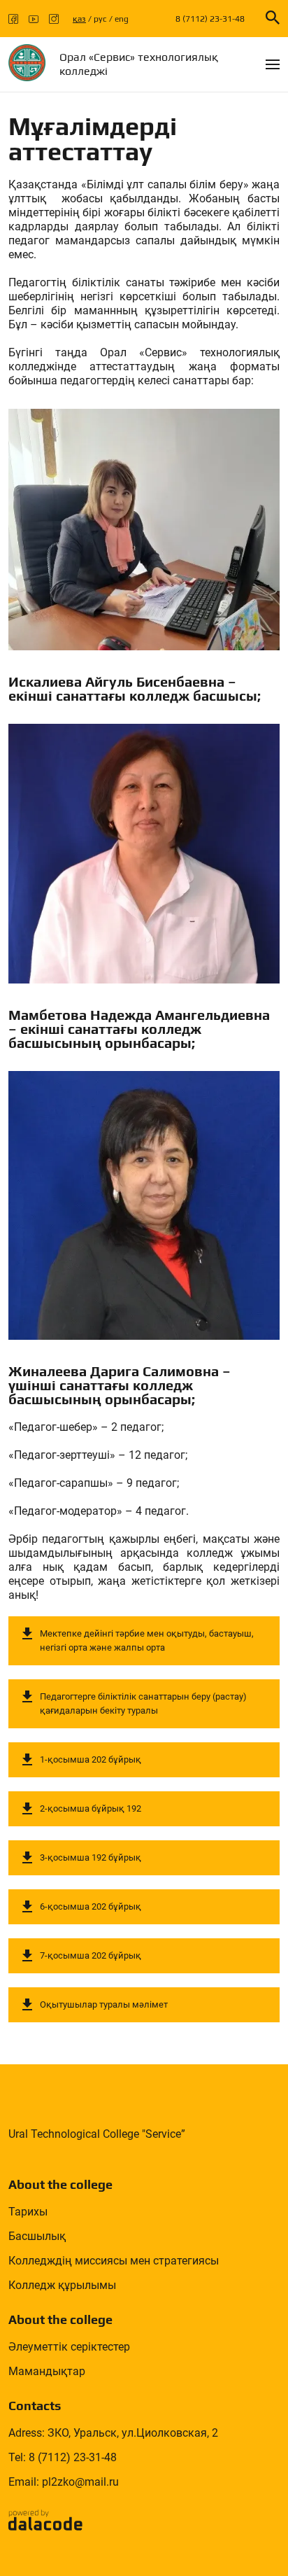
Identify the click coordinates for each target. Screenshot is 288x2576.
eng (122, 19)
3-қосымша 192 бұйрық (91, 1857)
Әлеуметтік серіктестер (69, 2347)
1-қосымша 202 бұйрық (91, 1759)
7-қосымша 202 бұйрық (91, 1955)
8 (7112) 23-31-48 (210, 19)
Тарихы (28, 2212)
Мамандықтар (47, 2371)
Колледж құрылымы (62, 2285)
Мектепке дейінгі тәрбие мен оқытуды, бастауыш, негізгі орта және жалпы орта (147, 1640)
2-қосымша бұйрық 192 (91, 1808)
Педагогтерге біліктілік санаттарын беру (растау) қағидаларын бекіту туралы (143, 1703)
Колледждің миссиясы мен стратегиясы (114, 2261)
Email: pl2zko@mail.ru (64, 2482)
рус (100, 19)
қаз (79, 19)
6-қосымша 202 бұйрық (91, 1906)
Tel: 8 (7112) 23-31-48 (63, 2457)
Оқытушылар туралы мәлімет (104, 2004)
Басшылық (37, 2236)
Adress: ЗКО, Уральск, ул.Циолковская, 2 (113, 2433)
